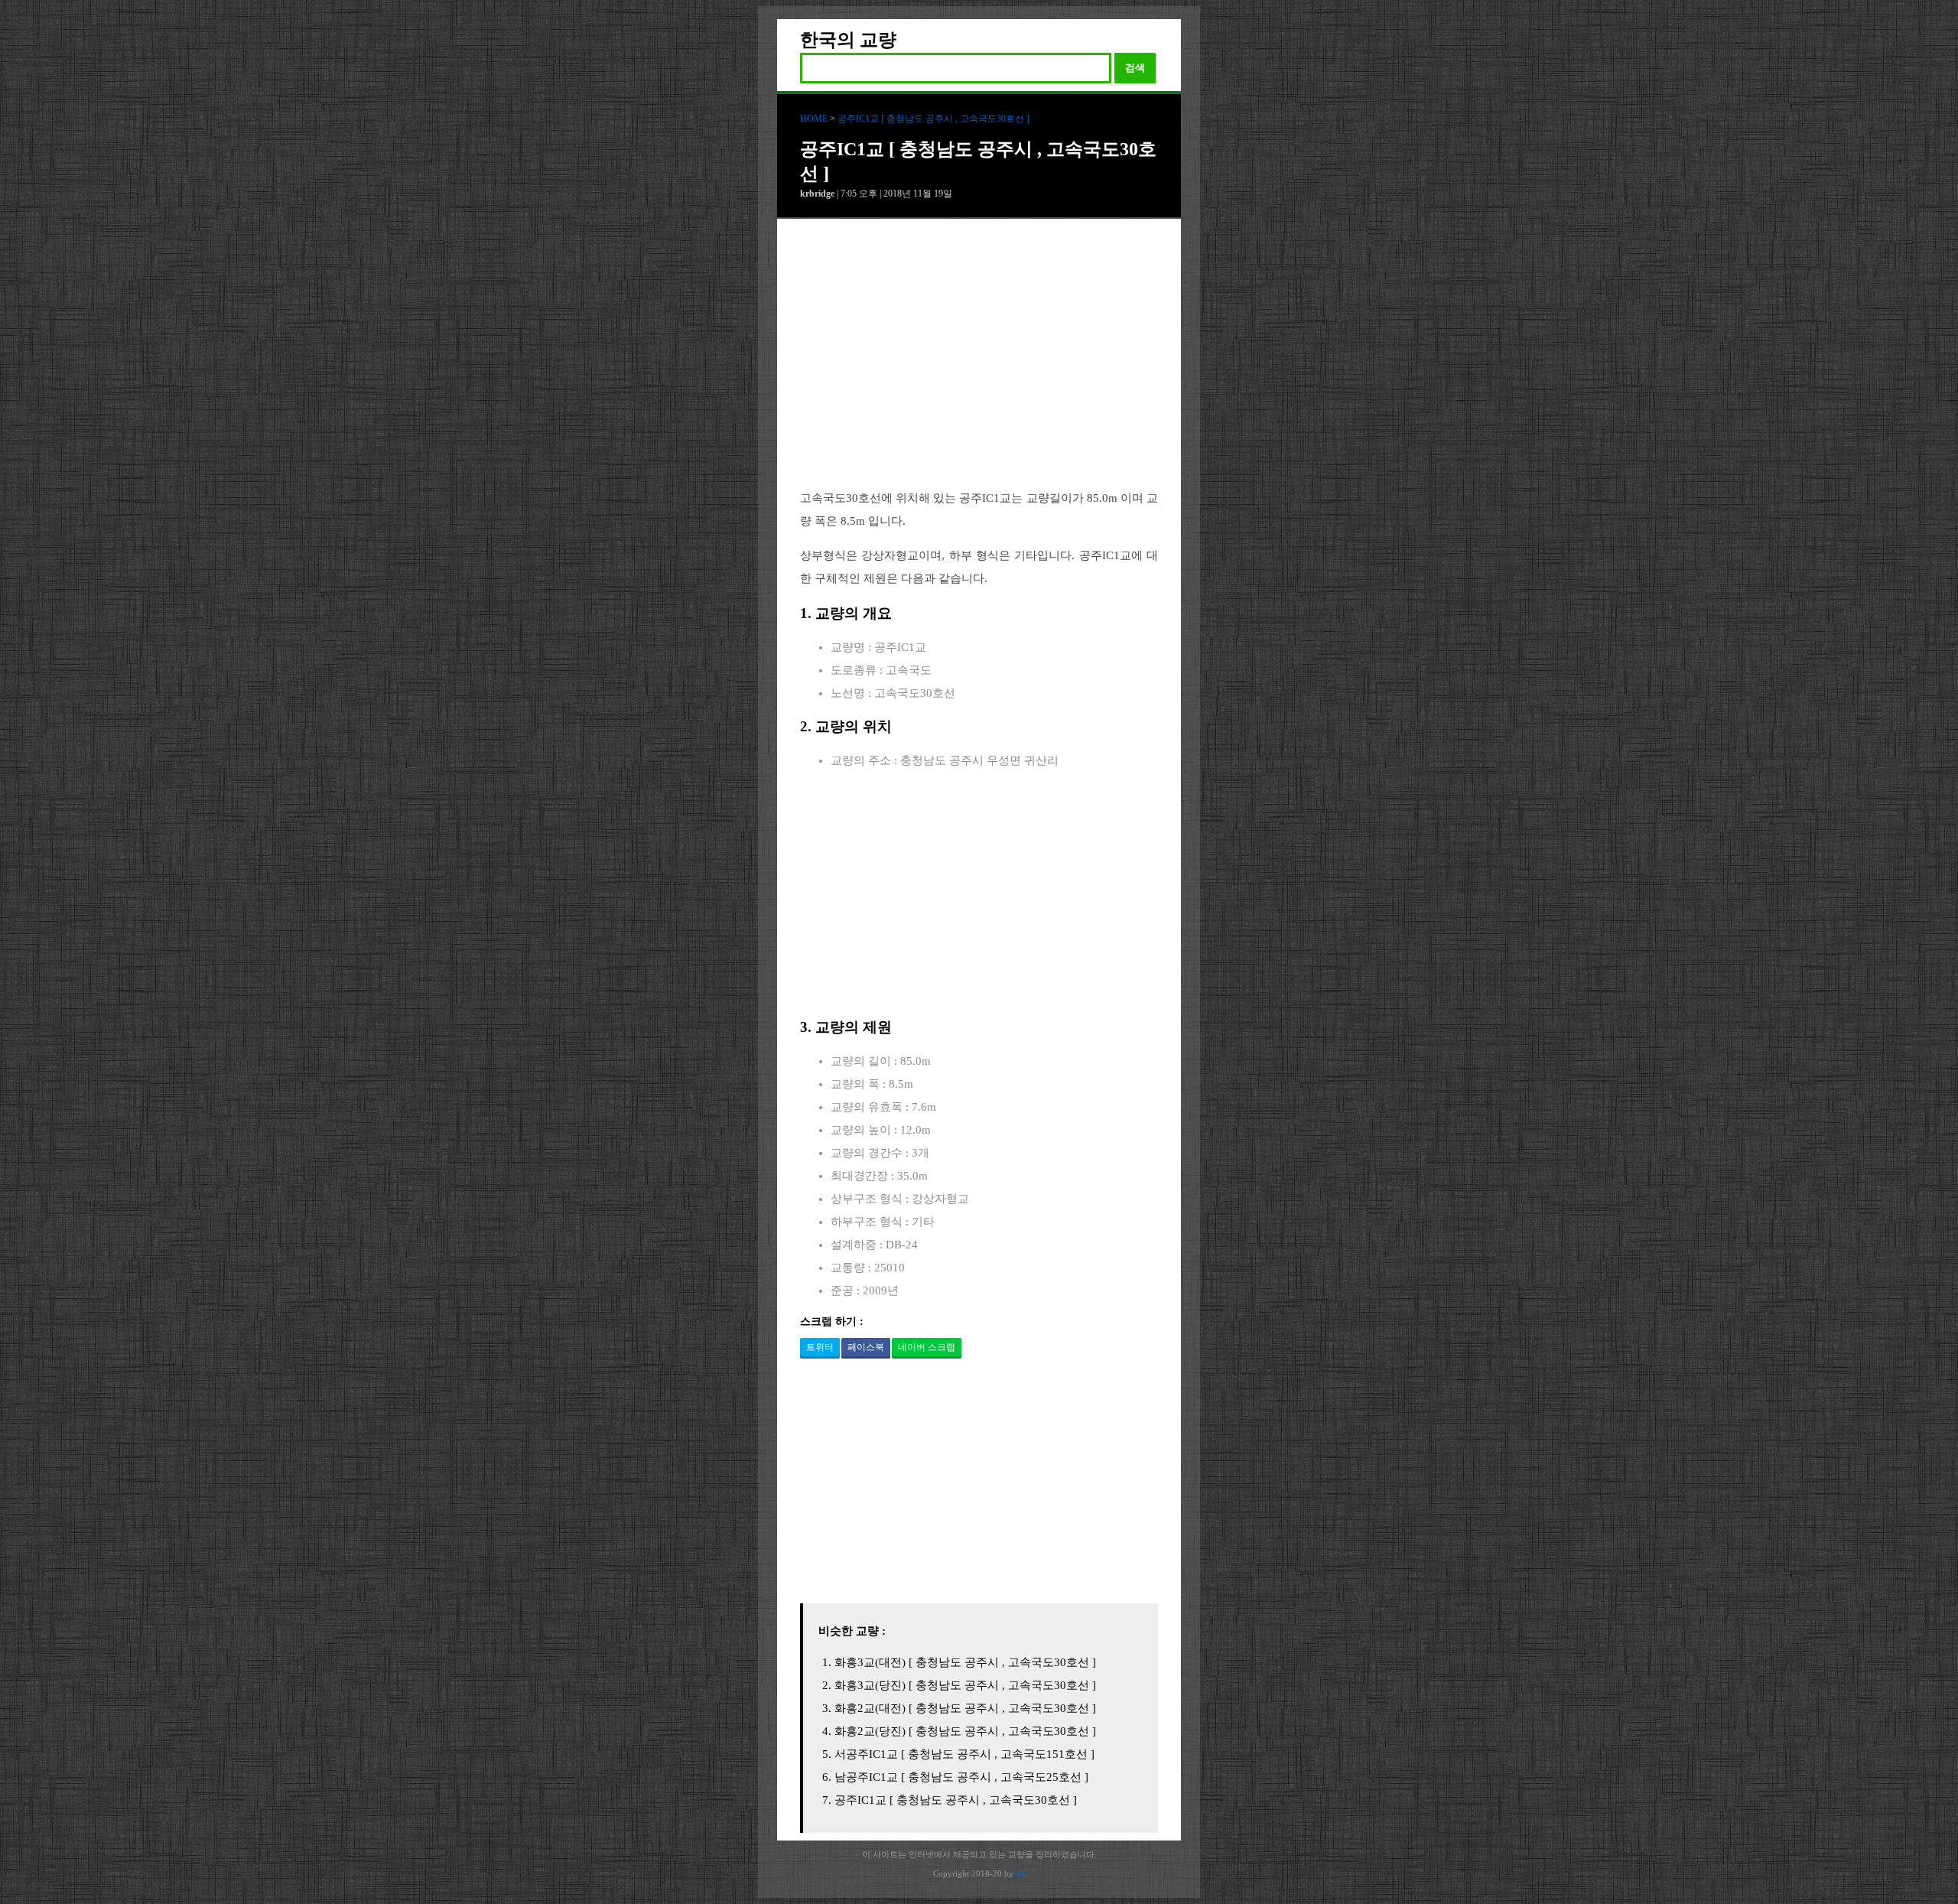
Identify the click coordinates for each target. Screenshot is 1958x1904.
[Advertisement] (979, 366)
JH (1020, 1873)
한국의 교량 (848, 40)
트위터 (820, 1347)
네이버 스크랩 (927, 1347)
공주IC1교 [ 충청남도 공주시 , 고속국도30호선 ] (933, 119)
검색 (1135, 68)
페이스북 (866, 1347)
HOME (814, 119)
